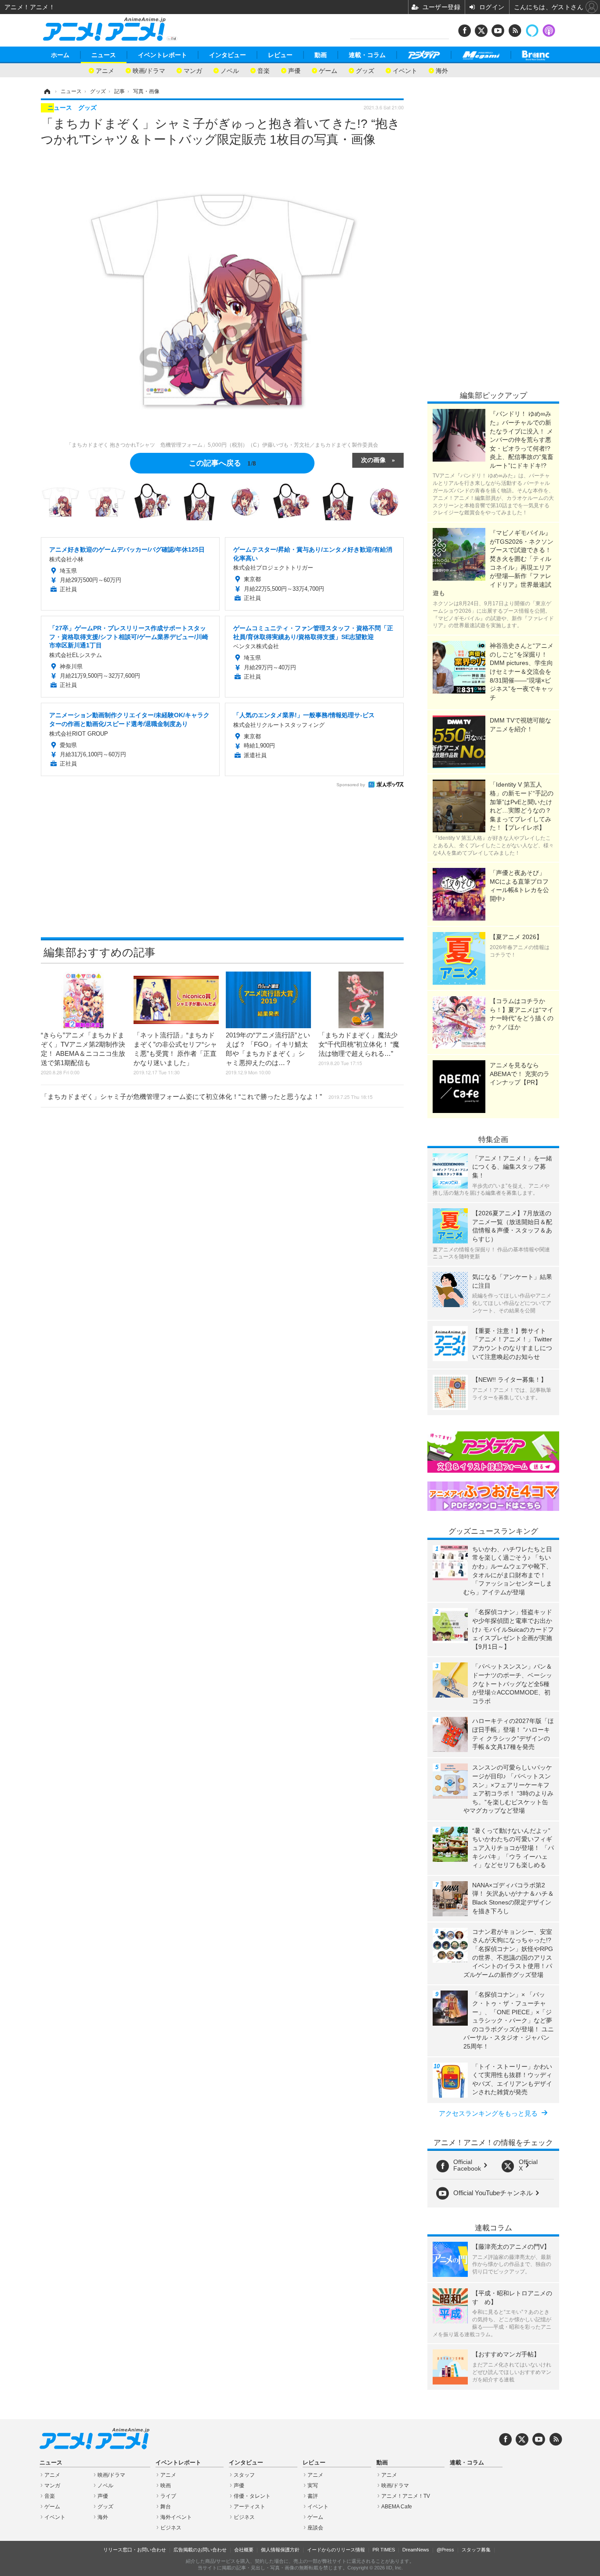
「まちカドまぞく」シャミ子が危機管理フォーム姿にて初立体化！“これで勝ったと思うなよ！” (207, 1097)
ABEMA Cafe (397, 2507)
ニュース (104, 55)
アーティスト (249, 2507)
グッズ (365, 70)
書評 (313, 2496)
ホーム (60, 55)
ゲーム (328, 70)
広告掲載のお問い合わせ (200, 2550)
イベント (405, 70)
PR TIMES (384, 2550)
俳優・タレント (252, 2496)
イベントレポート (163, 55)
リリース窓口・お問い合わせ (135, 2550)
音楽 (264, 70)
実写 (313, 2486)
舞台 (166, 2507)
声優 (294, 70)
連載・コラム (367, 55)
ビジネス (171, 2528)
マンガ (193, 70)
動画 (321, 55)
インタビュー (228, 55)
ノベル (230, 70)
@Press (445, 2550)
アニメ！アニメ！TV (406, 2496)
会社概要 (244, 2550)
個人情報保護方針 (280, 2550)
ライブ (168, 2496)
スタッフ (244, 2475)
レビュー (280, 55)
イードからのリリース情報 (336, 2550)
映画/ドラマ (149, 70)
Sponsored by (351, 785)
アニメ (105, 70)
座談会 (315, 2528)
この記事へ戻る (222, 462)
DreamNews (416, 2550)
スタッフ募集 (476, 2550)
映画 (166, 2486)
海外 (442, 70)
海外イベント (176, 2517)
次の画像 (373, 459)
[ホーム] (47, 91)
